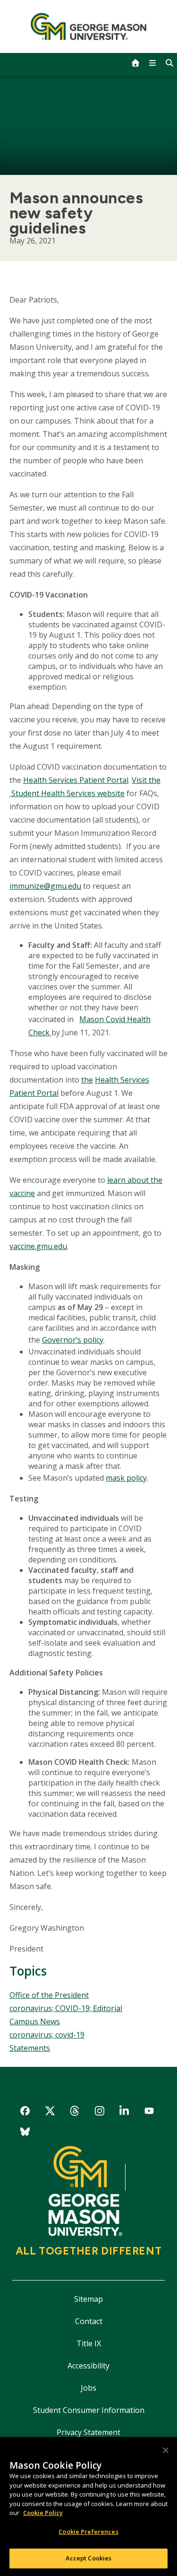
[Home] (88, 26)
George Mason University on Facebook (25, 2112)
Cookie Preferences (88, 2532)
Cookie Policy (43, 2513)
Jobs (88, 2388)
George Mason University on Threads (75, 2112)
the (87, 1080)
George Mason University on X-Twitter (50, 2112)
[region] (88, 2507)
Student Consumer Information (89, 2410)
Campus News (35, 2021)
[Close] (166, 2450)
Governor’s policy (73, 1340)
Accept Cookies (89, 2558)
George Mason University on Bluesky (25, 2133)
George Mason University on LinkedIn (124, 2112)
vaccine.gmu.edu (38, 1246)
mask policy (126, 1478)
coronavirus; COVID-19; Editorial (66, 2008)
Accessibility (88, 2366)
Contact (89, 2321)
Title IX (89, 2343)
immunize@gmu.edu (45, 886)
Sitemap (88, 2299)
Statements (30, 2048)
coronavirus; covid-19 (47, 2035)
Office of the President (49, 1995)
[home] (135, 63)
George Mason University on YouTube (149, 2112)
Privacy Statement (88, 2432)
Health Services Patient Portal (76, 780)
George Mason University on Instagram (99, 2112)
